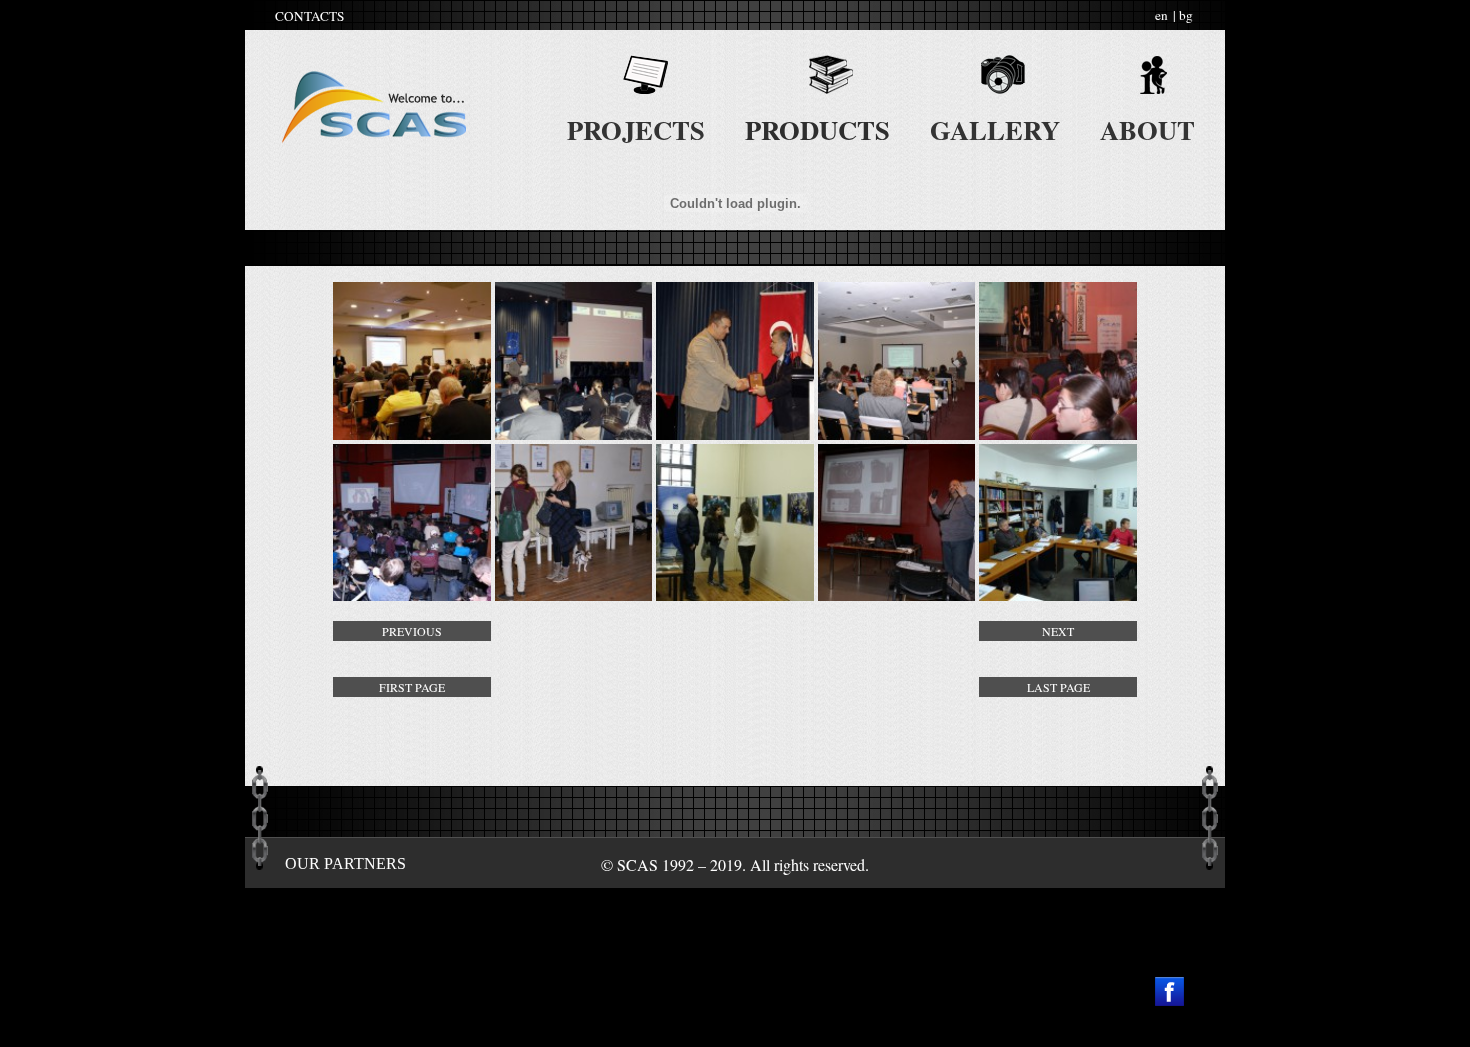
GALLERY (995, 129)
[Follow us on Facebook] (1169, 991)
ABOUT (1147, 129)
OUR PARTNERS (345, 863)
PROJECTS (636, 129)
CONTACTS (309, 16)
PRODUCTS (817, 129)
